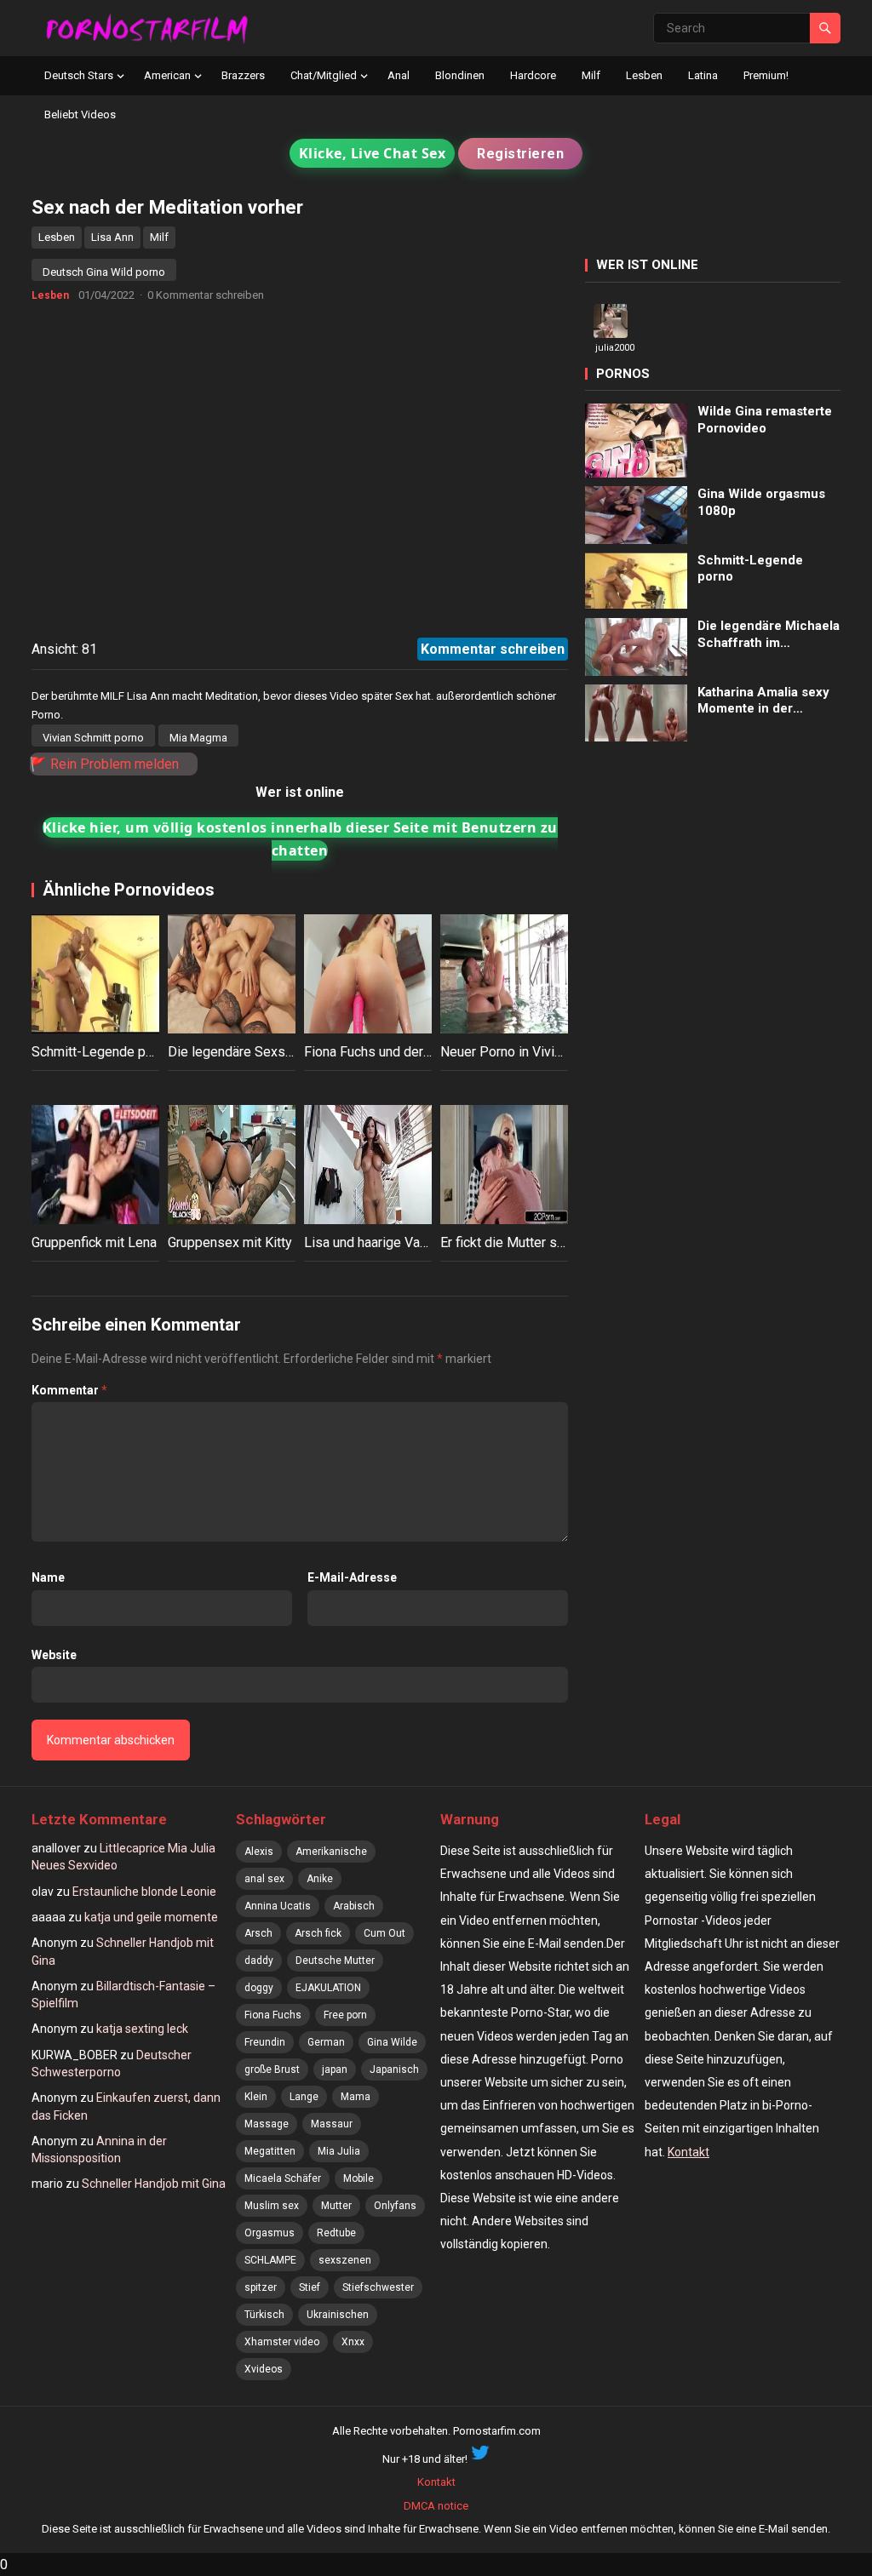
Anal (399, 75)
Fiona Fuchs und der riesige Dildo (404, 1052)
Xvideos (264, 2369)
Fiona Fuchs (273, 2015)
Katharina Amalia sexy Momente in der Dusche (763, 701)
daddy (259, 1961)
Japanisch (394, 2069)
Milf (591, 75)
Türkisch (264, 2315)
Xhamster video (282, 2342)
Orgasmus (270, 2233)
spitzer (261, 2287)
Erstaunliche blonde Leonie (144, 1892)
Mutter (336, 2206)
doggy (259, 1988)
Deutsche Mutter (335, 1961)
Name (48, 1577)
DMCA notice (436, 2506)
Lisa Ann (112, 237)
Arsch (258, 1933)
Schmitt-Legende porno (102, 1052)
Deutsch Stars (79, 75)
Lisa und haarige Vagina (374, 1242)
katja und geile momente (151, 1917)
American (167, 75)
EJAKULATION (328, 1988)
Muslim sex (272, 2206)
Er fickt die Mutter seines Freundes (545, 1242)
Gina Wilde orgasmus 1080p (761, 502)
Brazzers (243, 75)
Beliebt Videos (80, 114)
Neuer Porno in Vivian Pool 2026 (537, 1052)
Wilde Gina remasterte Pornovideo (765, 420)
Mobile (359, 2178)
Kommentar (69, 1390)
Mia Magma (198, 738)
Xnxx (353, 2342)
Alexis (259, 1852)
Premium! (766, 75)
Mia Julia (339, 2151)
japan (335, 2069)
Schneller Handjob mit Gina (154, 2184)
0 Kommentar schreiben (206, 295)
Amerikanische (331, 1852)
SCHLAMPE (270, 2260)
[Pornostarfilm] (154, 28)
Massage (267, 2124)
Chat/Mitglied (324, 75)
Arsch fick (318, 1933)
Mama (356, 2097)
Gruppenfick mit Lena (94, 1242)
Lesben (644, 75)
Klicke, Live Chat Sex (373, 153)
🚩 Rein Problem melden (104, 764)
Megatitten (270, 2151)
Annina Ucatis (278, 1906)
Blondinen (460, 75)
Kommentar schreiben (493, 649)
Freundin (265, 2042)
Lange (304, 2097)
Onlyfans (395, 2206)
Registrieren (520, 154)
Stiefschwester (378, 2287)
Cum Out (384, 1933)
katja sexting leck (142, 2029)
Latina (703, 75)
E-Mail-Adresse (352, 1577)
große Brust (272, 2069)
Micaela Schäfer (283, 2178)
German (326, 2042)
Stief (310, 2287)
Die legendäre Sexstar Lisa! (251, 1052)
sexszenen (345, 2260)
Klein (256, 2097)
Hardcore (533, 75)
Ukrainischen (338, 2315)
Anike (320, 1879)
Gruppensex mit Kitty (230, 1242)
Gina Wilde (392, 2042)
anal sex (264, 1879)
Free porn (345, 2015)
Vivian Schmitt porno (93, 738)
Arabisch (354, 1906)
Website (54, 1655)
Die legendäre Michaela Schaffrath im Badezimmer (769, 635)
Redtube (336, 2233)
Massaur (332, 2124)
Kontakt (688, 2152)
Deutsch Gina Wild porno (104, 272)
